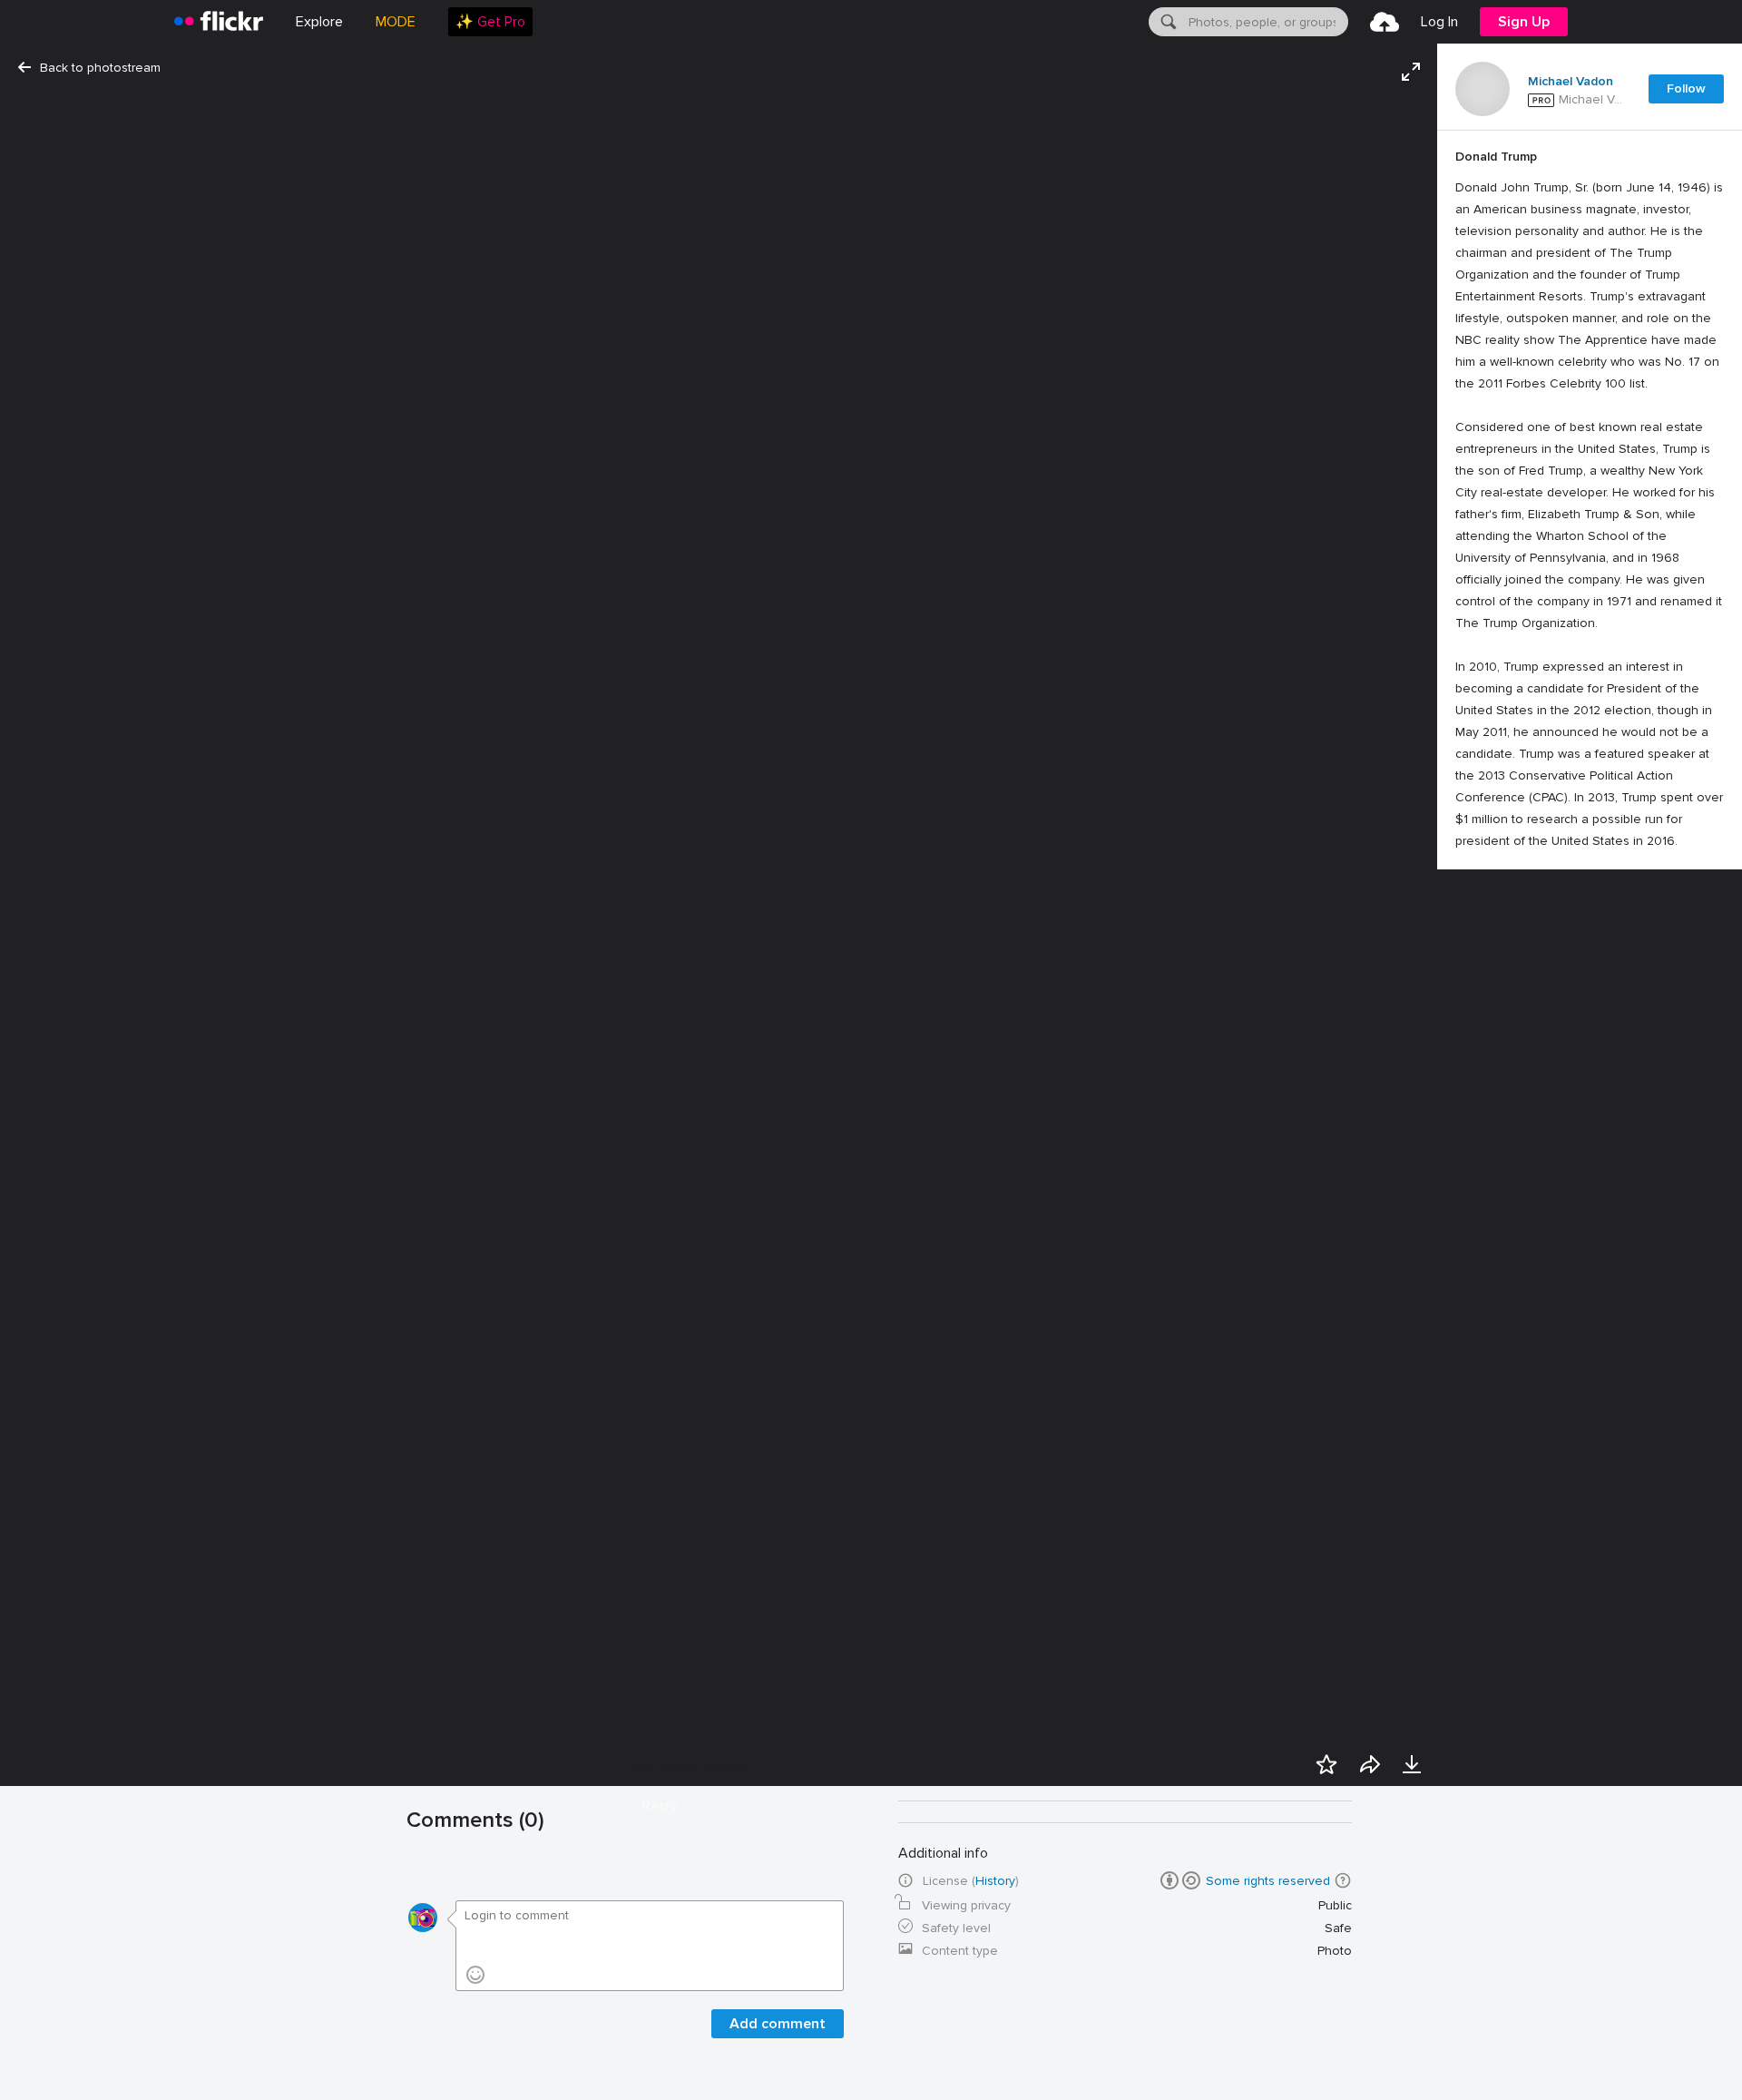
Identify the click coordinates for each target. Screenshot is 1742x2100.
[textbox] (1267, 22)
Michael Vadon (1571, 82)
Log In (1439, 22)
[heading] (219, 22)
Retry (660, 1806)
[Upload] (1385, 22)
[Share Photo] (1370, 1764)
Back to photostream (100, 68)
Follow (1686, 88)
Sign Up (1524, 22)
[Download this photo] (1412, 1764)
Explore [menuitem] (319, 22)
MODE (396, 22)
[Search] (1167, 22)
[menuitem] (490, 22)
